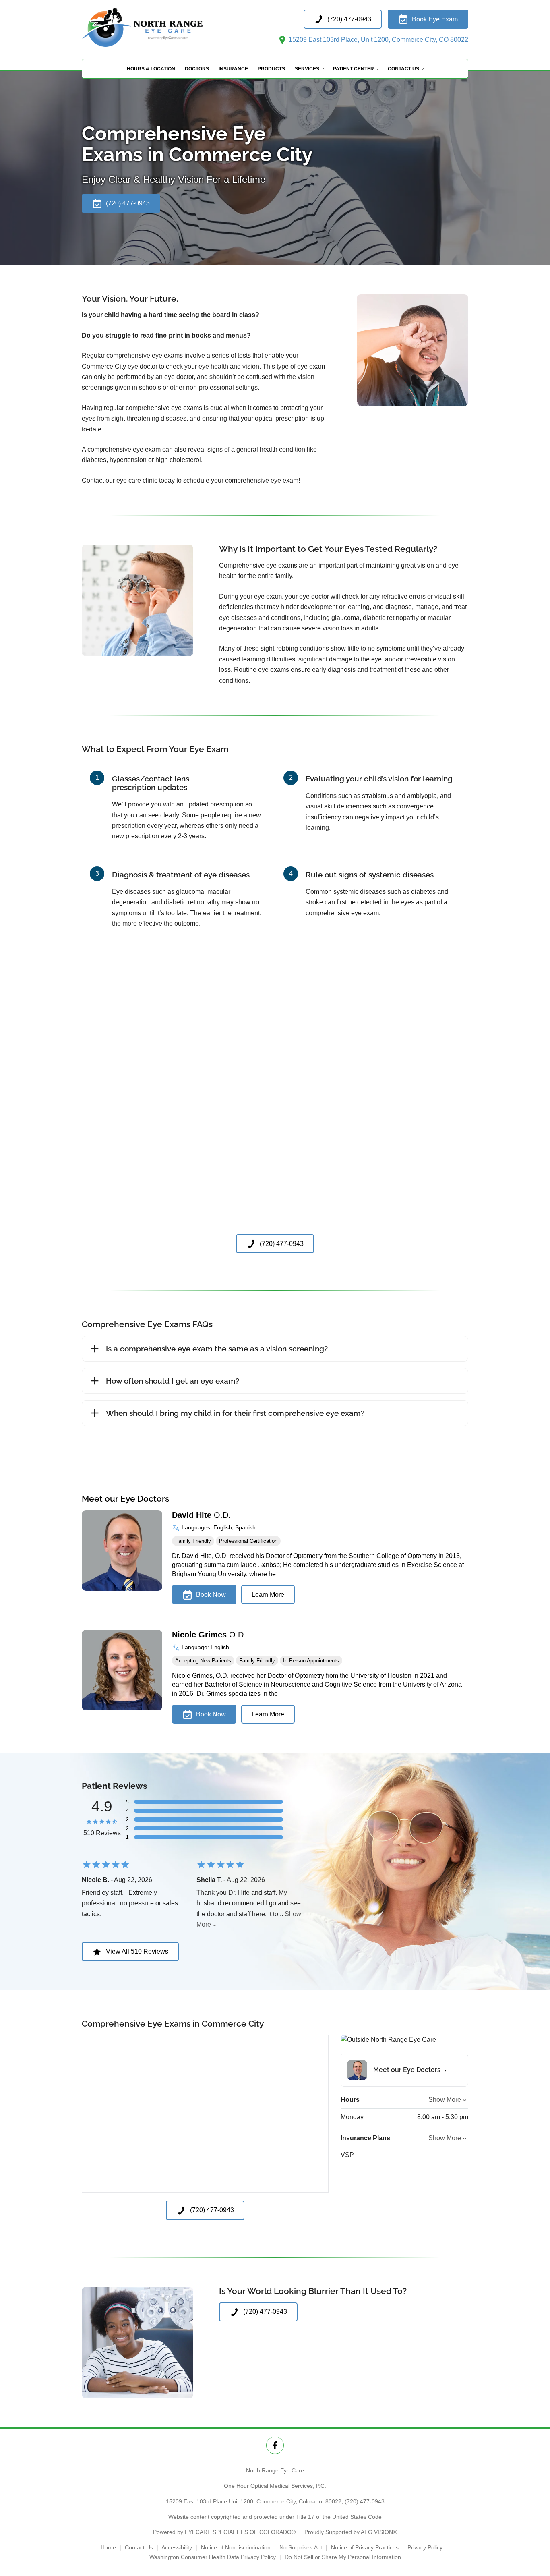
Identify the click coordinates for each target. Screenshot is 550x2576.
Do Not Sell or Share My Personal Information (343, 2557)
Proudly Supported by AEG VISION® (351, 2532)
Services (307, 69)
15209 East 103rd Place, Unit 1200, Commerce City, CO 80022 (378, 40)
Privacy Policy (425, 2547)
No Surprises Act (301, 2547)
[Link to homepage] (162, 27)
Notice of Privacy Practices (365, 2547)
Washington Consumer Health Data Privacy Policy (213, 2557)
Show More (445, 2100)
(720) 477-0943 (365, 2501)
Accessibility (177, 2547)
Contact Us (403, 69)
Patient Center (354, 69)
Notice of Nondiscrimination (236, 2547)
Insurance (233, 69)
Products (271, 69)
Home (108, 2547)
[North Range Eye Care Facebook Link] (275, 2445)
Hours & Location (151, 69)
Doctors (197, 69)
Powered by (224, 2532)
